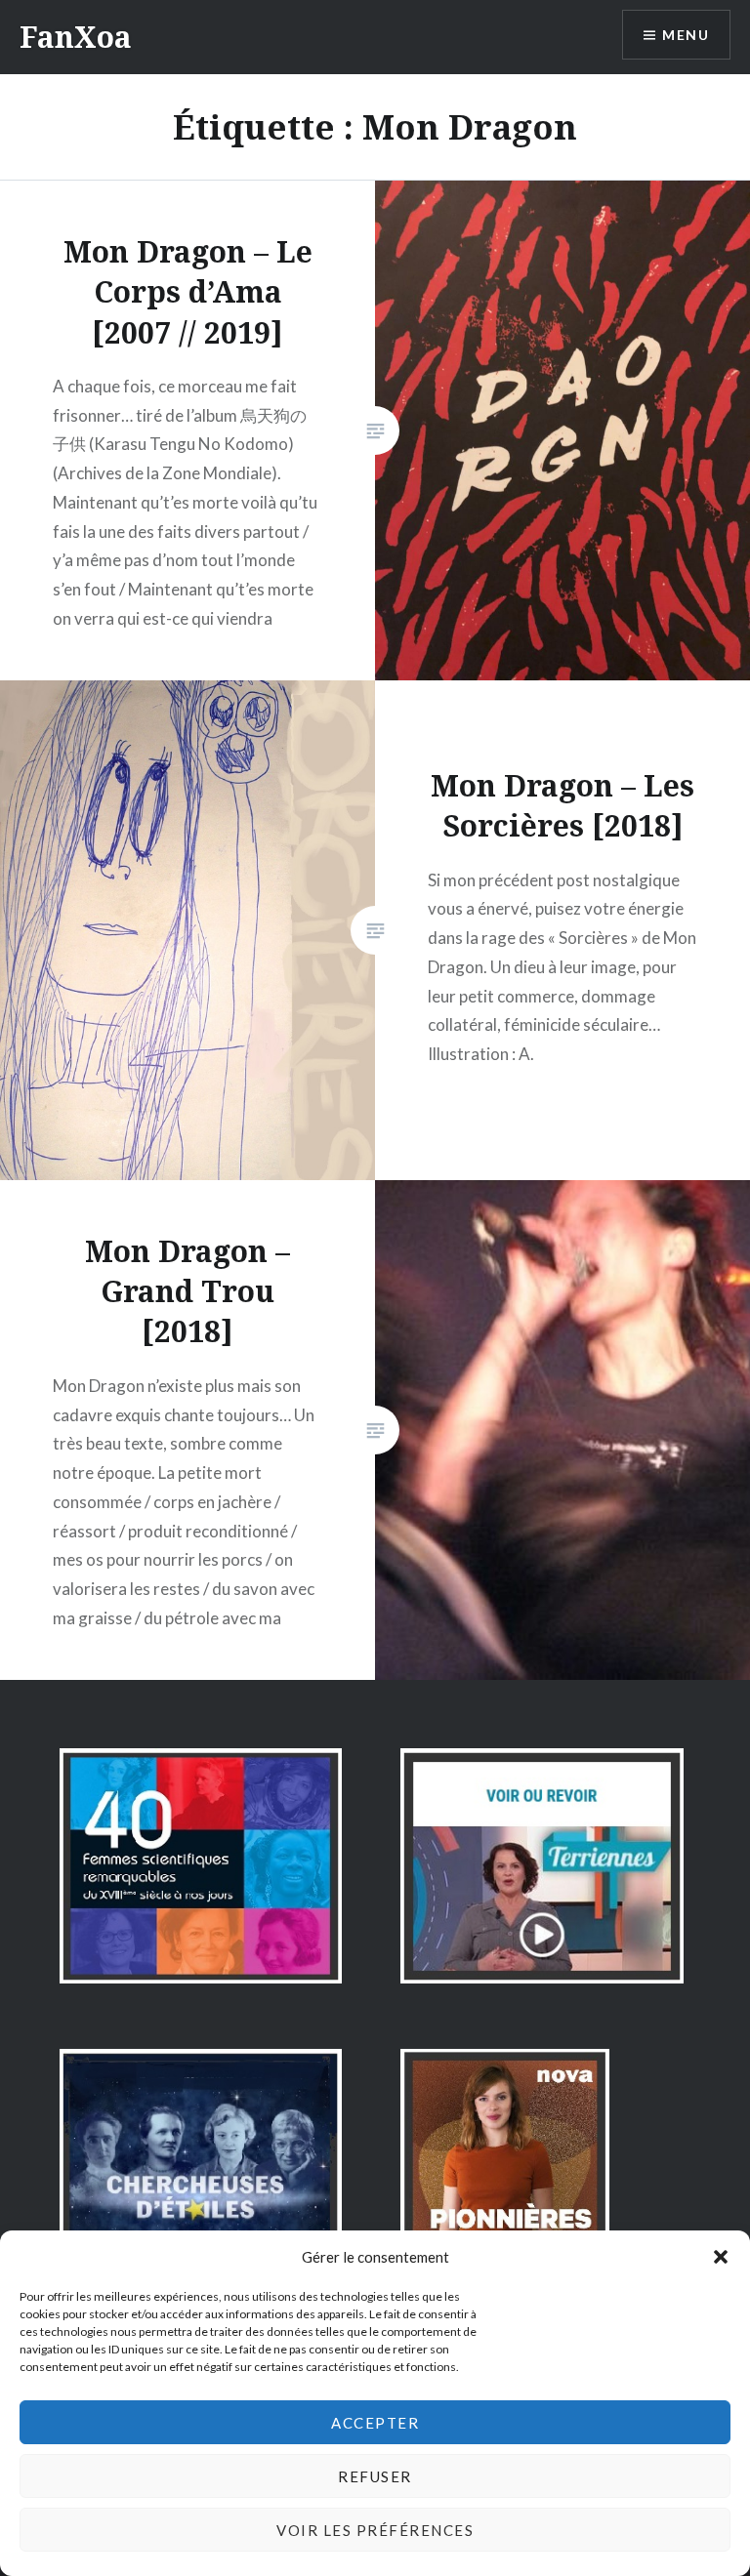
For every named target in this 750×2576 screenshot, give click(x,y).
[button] (721, 2257)
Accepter (375, 2423)
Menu (686, 35)
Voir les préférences (375, 2530)
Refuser (375, 2476)
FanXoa (76, 37)
